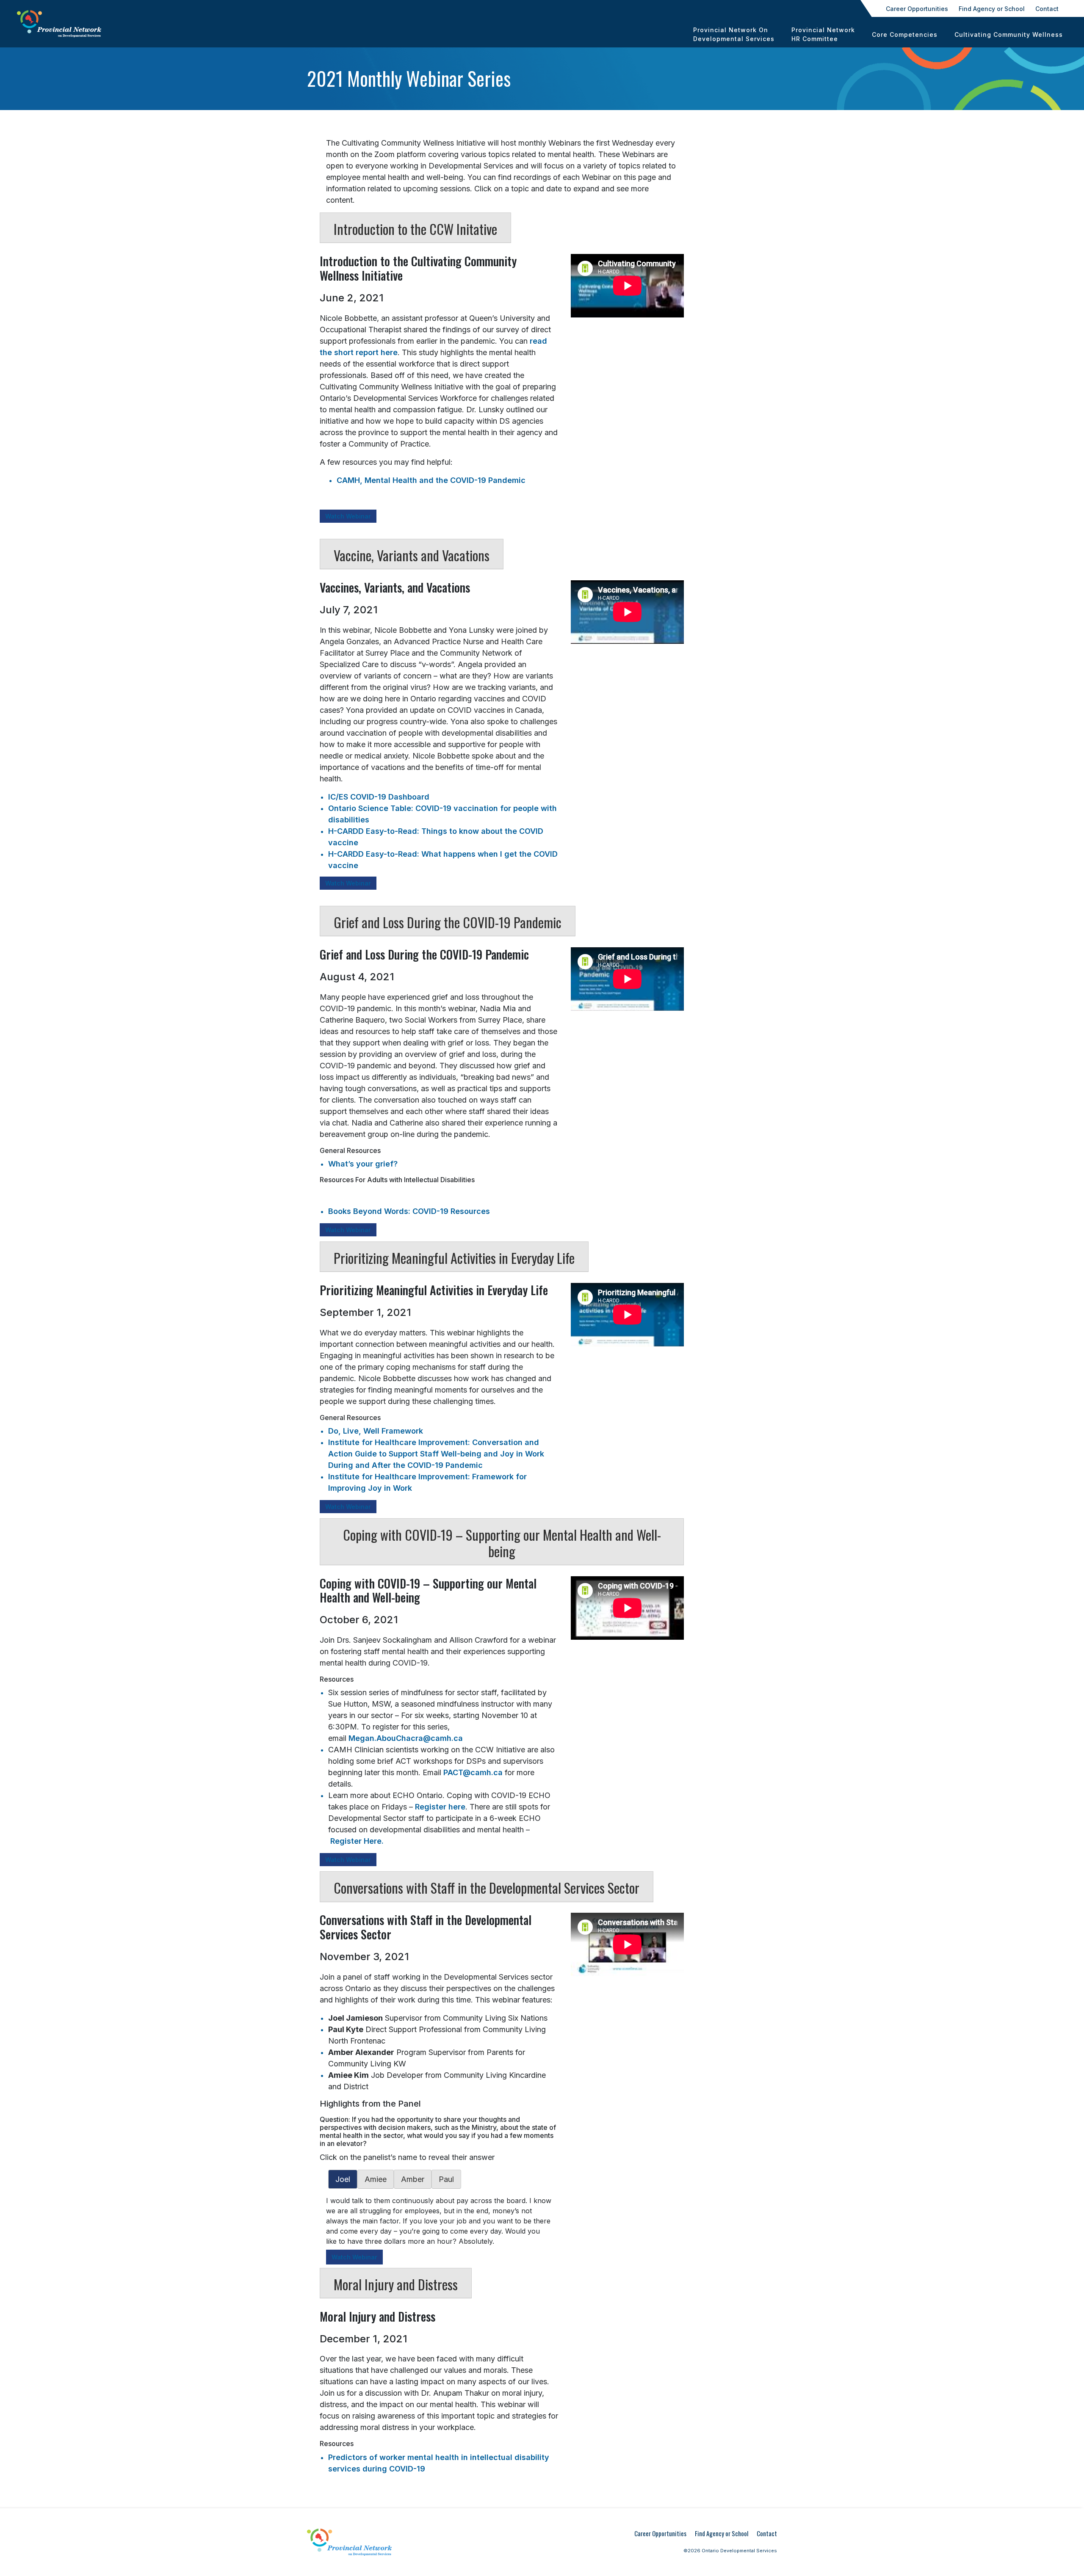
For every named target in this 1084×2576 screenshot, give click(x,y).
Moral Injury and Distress (396, 2284)
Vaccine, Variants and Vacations (412, 555)
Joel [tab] (343, 2179)
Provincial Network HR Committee (823, 34)
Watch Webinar (348, 516)
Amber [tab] (413, 2179)
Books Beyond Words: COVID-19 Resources (409, 1211)
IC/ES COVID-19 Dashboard (379, 797)
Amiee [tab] (376, 2179)
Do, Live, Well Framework (376, 1431)
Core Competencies (905, 34)
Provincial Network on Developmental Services (734, 34)
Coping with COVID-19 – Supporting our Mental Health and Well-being (502, 1543)
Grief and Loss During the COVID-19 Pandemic (448, 922)
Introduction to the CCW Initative (415, 229)
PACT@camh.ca (473, 1772)
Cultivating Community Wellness (1009, 34)
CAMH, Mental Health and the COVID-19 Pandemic (431, 480)
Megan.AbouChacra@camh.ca (406, 1738)
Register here (440, 1807)
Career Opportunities (917, 9)
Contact (1047, 9)
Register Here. (357, 1841)
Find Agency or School (992, 9)
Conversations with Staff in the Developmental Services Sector (487, 1888)
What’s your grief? (363, 1164)
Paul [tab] (446, 2179)
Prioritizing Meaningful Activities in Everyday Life (454, 1258)
